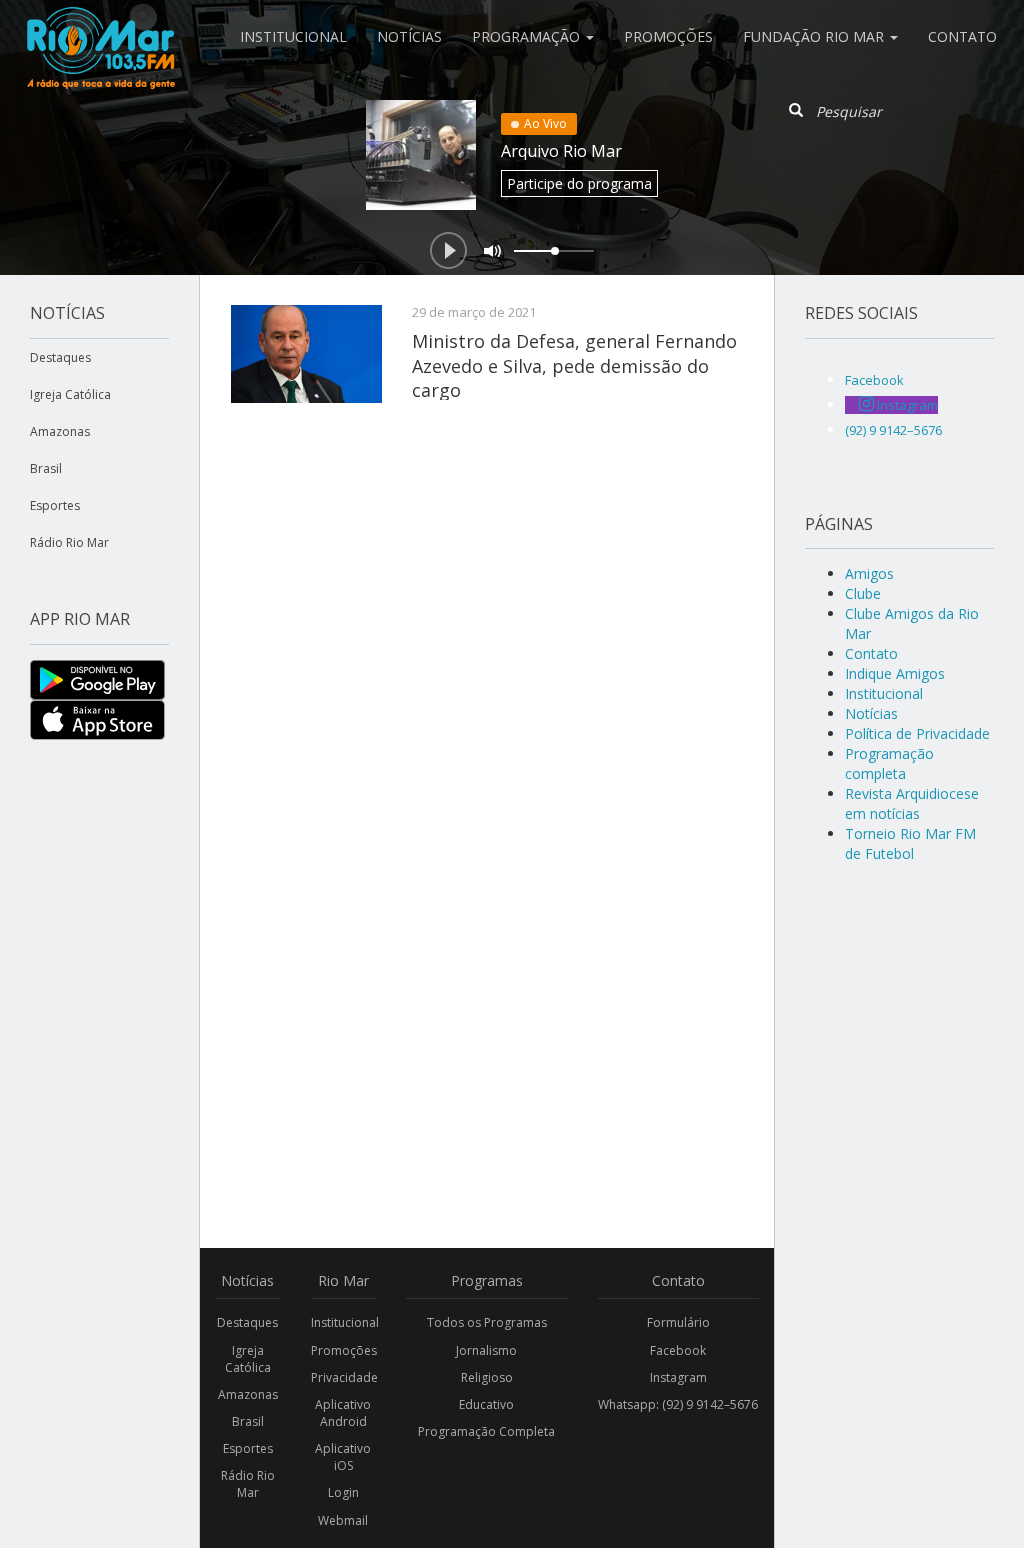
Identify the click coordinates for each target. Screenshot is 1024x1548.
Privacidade (344, 1377)
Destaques (60, 357)
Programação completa (889, 763)
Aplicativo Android (343, 1413)
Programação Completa (486, 1431)
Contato (962, 36)
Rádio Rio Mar (69, 542)
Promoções (668, 36)
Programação (528, 36)
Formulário (678, 1322)
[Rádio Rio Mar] (100, 25)
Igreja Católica (70, 394)
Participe (579, 183)
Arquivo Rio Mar (561, 151)
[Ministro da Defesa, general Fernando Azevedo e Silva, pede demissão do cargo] (306, 354)
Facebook (678, 1350)
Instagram (678, 1377)
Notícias (409, 36)
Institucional (293, 36)
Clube (863, 593)
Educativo (486, 1404)
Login (343, 1492)
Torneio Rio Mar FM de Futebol (910, 843)
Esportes (55, 505)
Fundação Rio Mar (815, 36)
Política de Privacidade (917, 733)
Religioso (487, 1377)
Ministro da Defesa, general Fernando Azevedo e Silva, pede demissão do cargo (574, 365)
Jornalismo (486, 1350)
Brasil (46, 468)
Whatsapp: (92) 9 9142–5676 (678, 1404)
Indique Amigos (895, 673)
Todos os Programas (487, 1322)
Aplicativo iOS (343, 1457)
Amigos (869, 573)
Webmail (343, 1520)
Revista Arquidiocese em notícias (912, 803)
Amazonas (60, 431)
